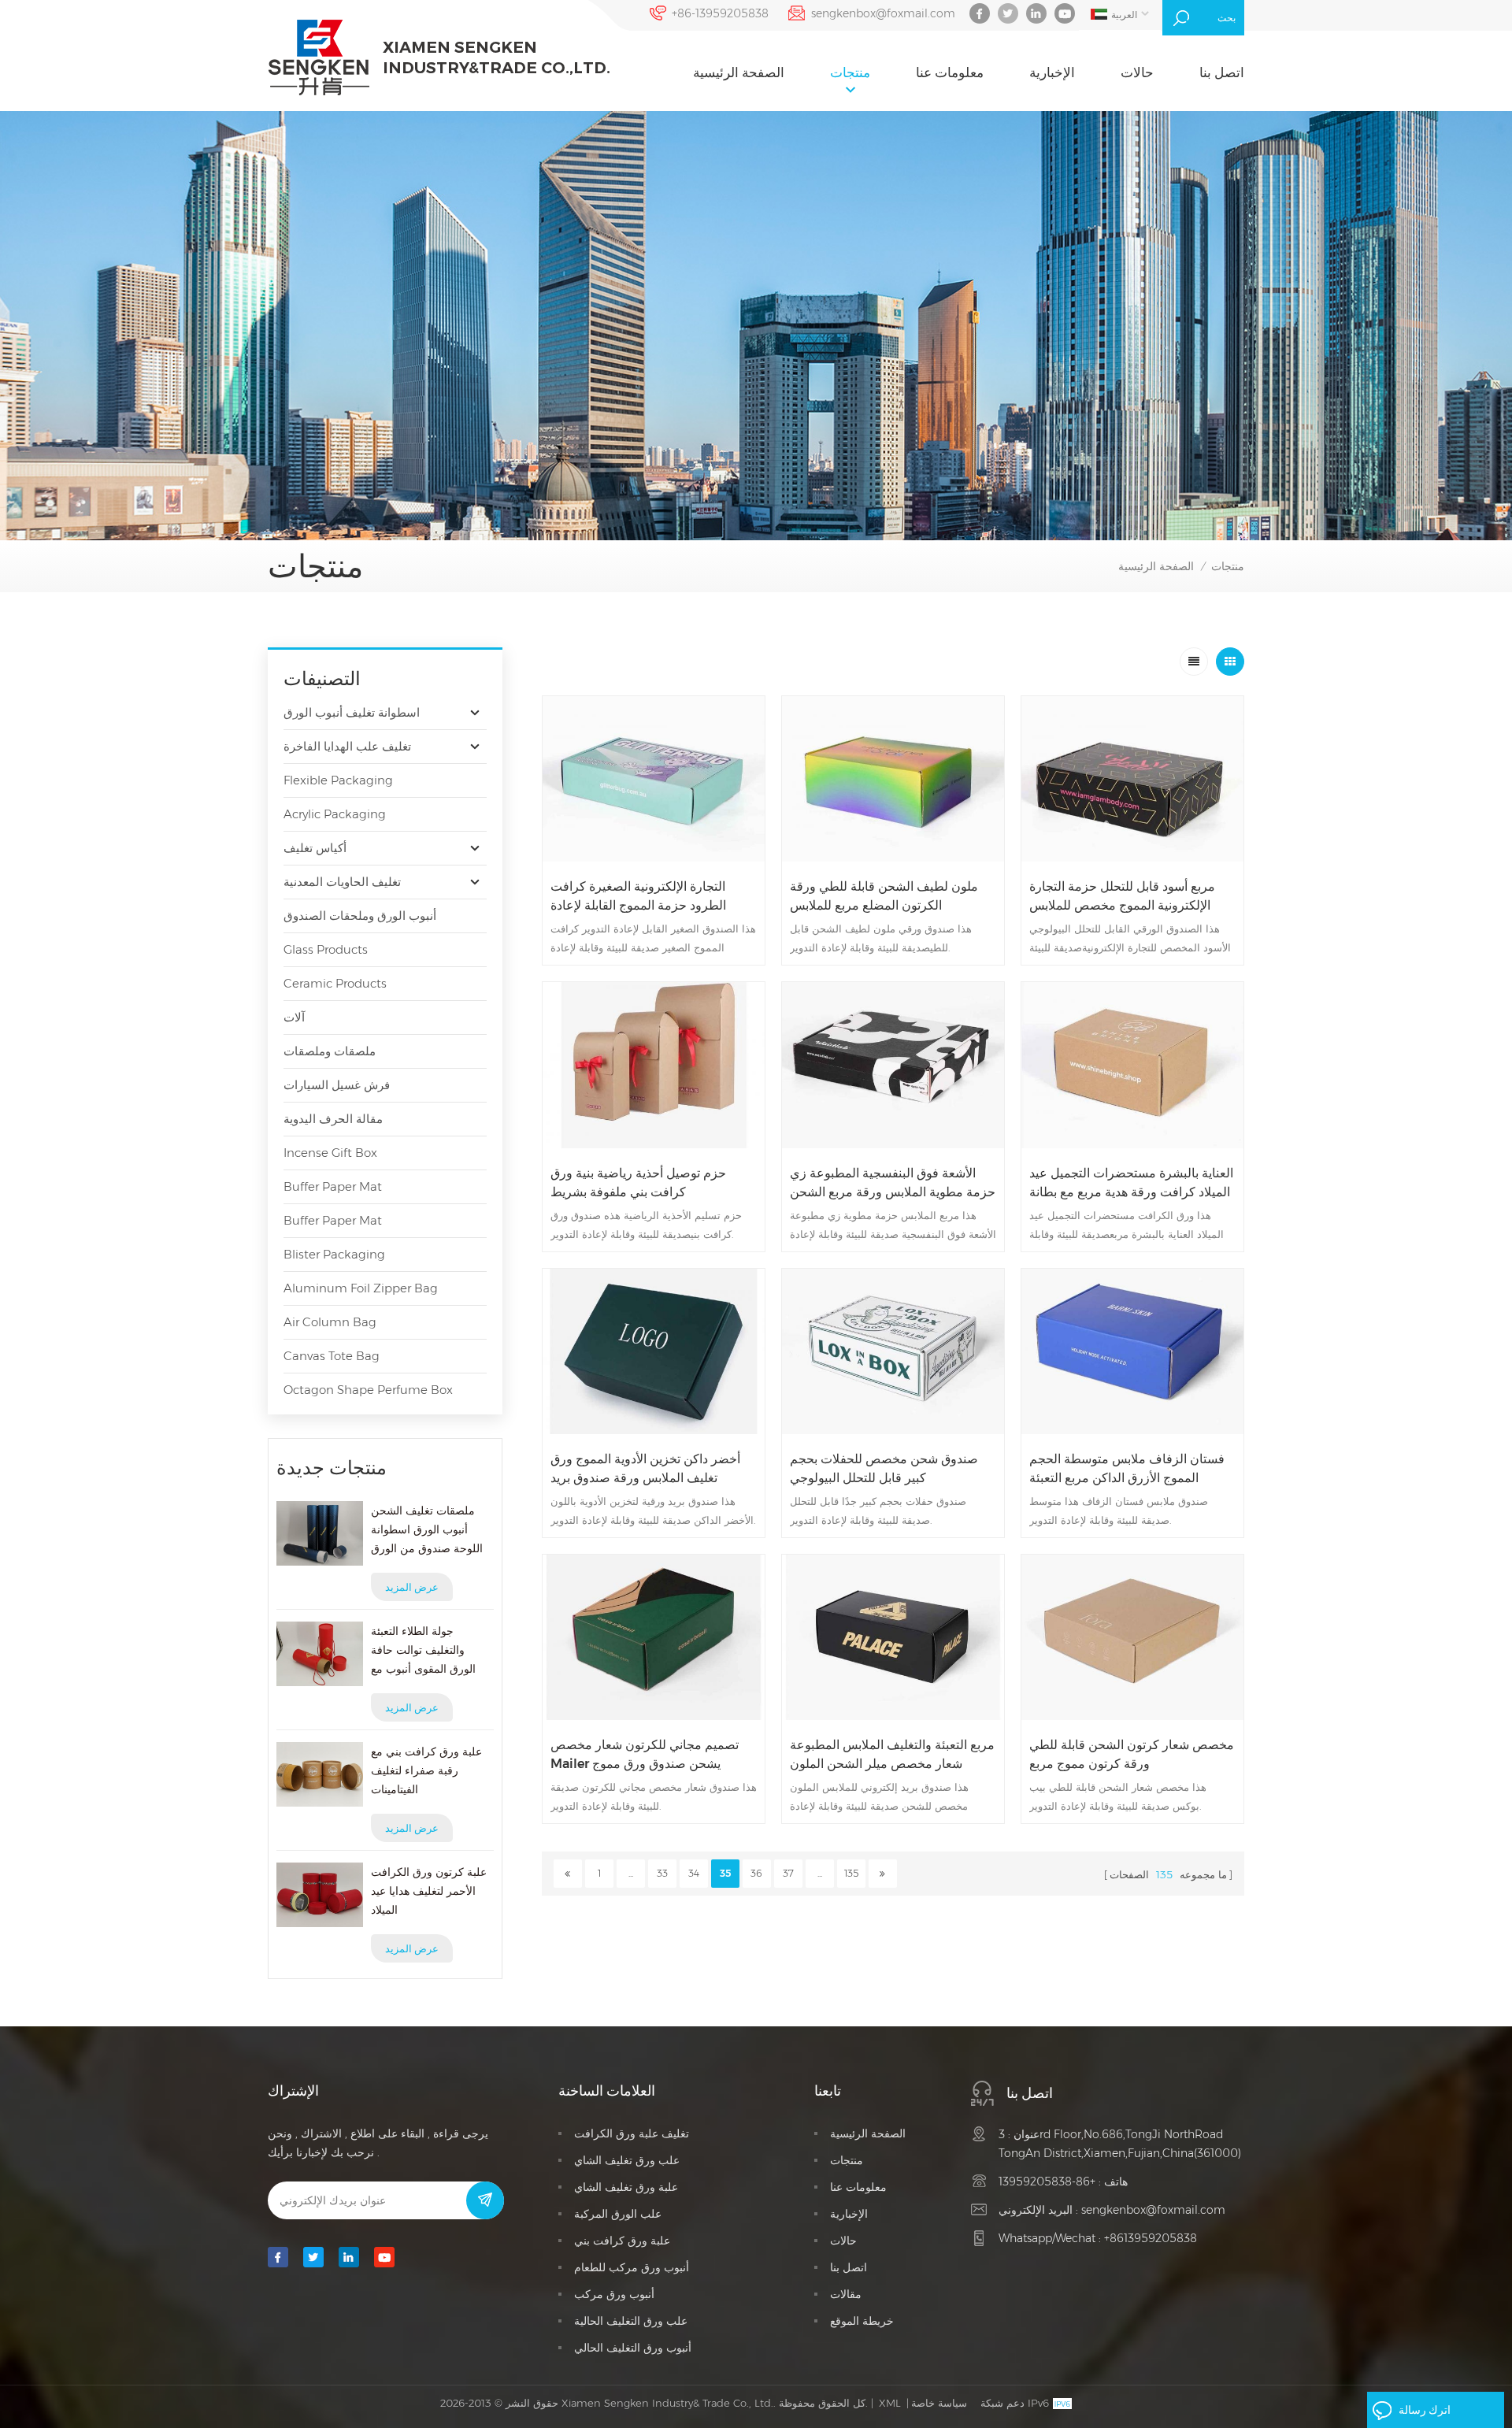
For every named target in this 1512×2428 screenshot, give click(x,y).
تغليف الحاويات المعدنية (342, 882)
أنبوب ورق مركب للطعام (632, 2267)
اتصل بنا (1222, 72)
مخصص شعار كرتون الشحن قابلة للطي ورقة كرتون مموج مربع (1132, 1754)
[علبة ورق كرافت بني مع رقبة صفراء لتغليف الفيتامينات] (320, 1774)
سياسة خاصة (939, 2403)
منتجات (850, 72)
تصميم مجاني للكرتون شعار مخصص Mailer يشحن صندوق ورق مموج (645, 1754)
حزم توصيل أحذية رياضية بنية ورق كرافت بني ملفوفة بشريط (638, 1182)
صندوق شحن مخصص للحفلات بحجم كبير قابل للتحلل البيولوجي (884, 1468)
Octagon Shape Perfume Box (368, 1390)
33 (662, 1873)
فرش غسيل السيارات (337, 1085)
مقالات (846, 2294)
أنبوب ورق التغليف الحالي (633, 2348)
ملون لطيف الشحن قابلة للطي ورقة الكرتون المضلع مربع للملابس (884, 896)
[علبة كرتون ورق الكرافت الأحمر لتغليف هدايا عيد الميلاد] (320, 1895)
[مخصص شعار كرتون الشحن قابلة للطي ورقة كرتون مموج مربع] (1132, 1637)
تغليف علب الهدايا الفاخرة (347, 746)
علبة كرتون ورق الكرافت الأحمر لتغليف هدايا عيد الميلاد (429, 1891)
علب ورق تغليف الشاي (627, 2160)
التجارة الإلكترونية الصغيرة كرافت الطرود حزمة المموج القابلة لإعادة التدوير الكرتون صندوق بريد (638, 897)
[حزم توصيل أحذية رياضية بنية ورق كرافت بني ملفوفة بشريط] (654, 1065)
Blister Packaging (334, 1254)
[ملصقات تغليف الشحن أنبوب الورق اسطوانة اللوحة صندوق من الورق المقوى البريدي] (320, 1533)
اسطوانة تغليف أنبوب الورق (352, 712)
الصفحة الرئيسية (739, 72)
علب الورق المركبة (618, 2214)
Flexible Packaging (338, 780)
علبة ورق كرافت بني (622, 2241)
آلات (294, 1017)
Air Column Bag (330, 1322)
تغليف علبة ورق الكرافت (632, 2133)
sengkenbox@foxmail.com (883, 13)
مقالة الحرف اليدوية (333, 1119)
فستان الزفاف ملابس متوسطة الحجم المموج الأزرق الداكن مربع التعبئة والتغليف (1127, 1470)
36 (756, 1873)
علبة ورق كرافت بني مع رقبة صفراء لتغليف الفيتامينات (426, 1770)
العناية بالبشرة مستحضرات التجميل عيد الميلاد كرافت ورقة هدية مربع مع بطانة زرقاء (1131, 1184)
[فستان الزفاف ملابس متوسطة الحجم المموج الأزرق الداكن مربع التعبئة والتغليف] (1132, 1351)
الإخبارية (1052, 72)
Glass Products (326, 949)
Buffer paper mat (333, 1186)
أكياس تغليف (315, 848)
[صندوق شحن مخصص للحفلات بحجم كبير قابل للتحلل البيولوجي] (893, 1351)
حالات (1137, 72)
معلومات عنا (950, 72)
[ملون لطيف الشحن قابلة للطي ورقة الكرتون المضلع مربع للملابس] (893, 779)
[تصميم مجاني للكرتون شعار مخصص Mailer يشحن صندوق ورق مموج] (654, 1637)
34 (694, 1873)
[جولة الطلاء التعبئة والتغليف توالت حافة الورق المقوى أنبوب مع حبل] (320, 1654)
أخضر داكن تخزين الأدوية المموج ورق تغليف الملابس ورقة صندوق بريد (645, 1468)
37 (788, 1873)
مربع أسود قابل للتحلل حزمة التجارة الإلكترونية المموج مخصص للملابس (1122, 896)
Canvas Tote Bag (332, 1356)
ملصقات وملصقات (330, 1051)
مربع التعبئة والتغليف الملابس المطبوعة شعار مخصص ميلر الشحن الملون (892, 1754)
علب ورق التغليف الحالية (631, 2321)
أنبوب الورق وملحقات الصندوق (360, 916)
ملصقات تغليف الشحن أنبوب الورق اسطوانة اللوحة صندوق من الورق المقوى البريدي (427, 1531)
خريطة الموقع (862, 2321)
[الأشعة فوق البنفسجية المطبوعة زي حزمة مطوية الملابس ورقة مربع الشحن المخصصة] (893, 1065)
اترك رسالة (1425, 2410)
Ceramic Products (335, 983)
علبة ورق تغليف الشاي (626, 2187)
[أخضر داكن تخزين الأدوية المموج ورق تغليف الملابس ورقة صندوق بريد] (654, 1351)
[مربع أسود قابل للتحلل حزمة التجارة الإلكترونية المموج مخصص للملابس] (1132, 779)
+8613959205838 (1151, 2238)
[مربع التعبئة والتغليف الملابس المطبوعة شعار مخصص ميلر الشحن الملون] (893, 1637)
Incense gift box (330, 1153)
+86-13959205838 (720, 13)
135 (851, 1873)
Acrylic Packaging (335, 814)
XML (890, 2403)
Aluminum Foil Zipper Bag (361, 1288)
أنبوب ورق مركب (614, 2294)
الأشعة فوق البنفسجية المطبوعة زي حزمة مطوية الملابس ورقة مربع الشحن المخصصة (893, 1184)
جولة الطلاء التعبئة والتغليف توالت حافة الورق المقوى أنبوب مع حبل (423, 1651)
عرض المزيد (412, 1587)
